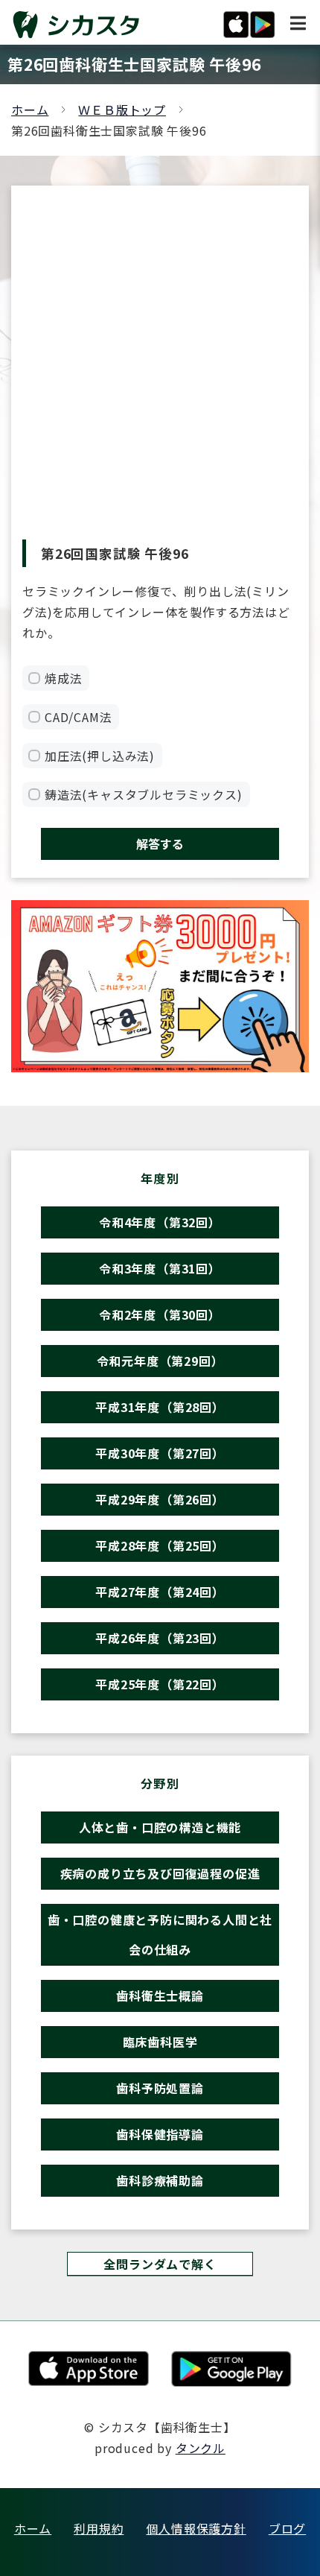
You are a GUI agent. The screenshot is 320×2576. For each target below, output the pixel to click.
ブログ (287, 2528)
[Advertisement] (160, 372)
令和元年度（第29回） (160, 1361)
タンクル (201, 2448)
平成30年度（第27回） (160, 1453)
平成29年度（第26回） (160, 1499)
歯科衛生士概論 (160, 1996)
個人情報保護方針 (196, 2528)
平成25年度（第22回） (160, 1684)
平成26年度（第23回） (160, 1638)
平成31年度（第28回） (160, 1407)
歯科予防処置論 (160, 2088)
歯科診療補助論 (160, 2180)
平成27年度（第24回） (160, 1592)
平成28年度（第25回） (160, 1545)
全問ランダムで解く (160, 2264)
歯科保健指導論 (160, 2134)
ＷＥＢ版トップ (122, 110)
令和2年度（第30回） (160, 1314)
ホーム (30, 110)
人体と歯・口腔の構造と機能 (160, 1827)
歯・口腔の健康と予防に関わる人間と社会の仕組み (160, 1934)
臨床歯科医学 (160, 2042)
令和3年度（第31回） (160, 1268)
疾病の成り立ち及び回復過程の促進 (160, 1873)
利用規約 (99, 2528)
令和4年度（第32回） (160, 1222)
